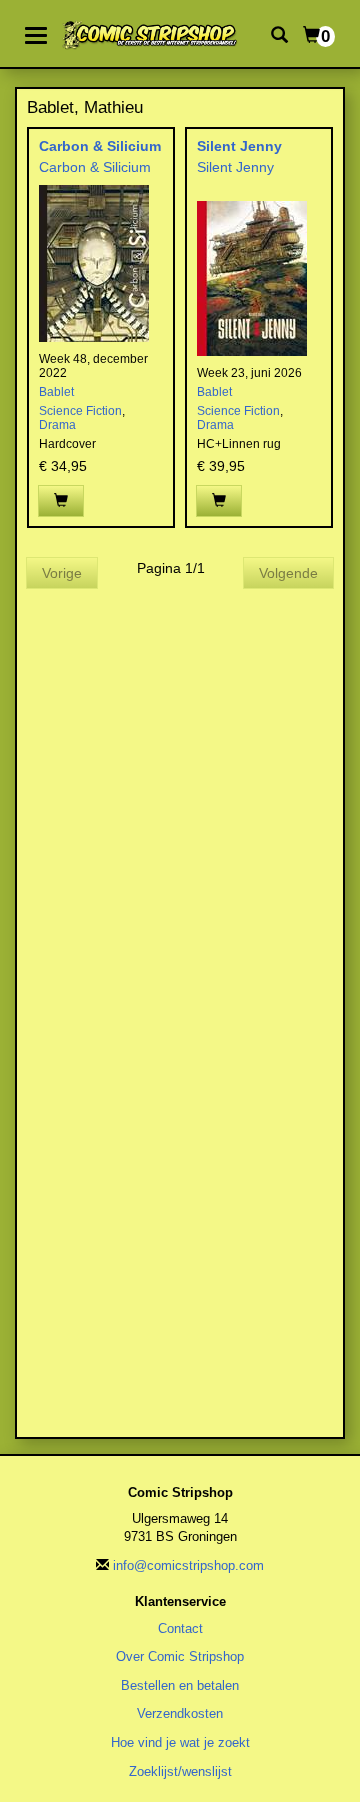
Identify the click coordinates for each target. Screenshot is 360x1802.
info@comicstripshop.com (188, 1565)
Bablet (56, 392)
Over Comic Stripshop (180, 1656)
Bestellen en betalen (180, 1685)
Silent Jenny (239, 146)
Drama (57, 425)
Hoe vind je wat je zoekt (180, 1742)
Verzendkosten (180, 1713)
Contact (180, 1628)
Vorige (62, 573)
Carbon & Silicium (100, 146)
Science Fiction (80, 411)
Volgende (288, 573)
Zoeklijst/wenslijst (180, 1771)
